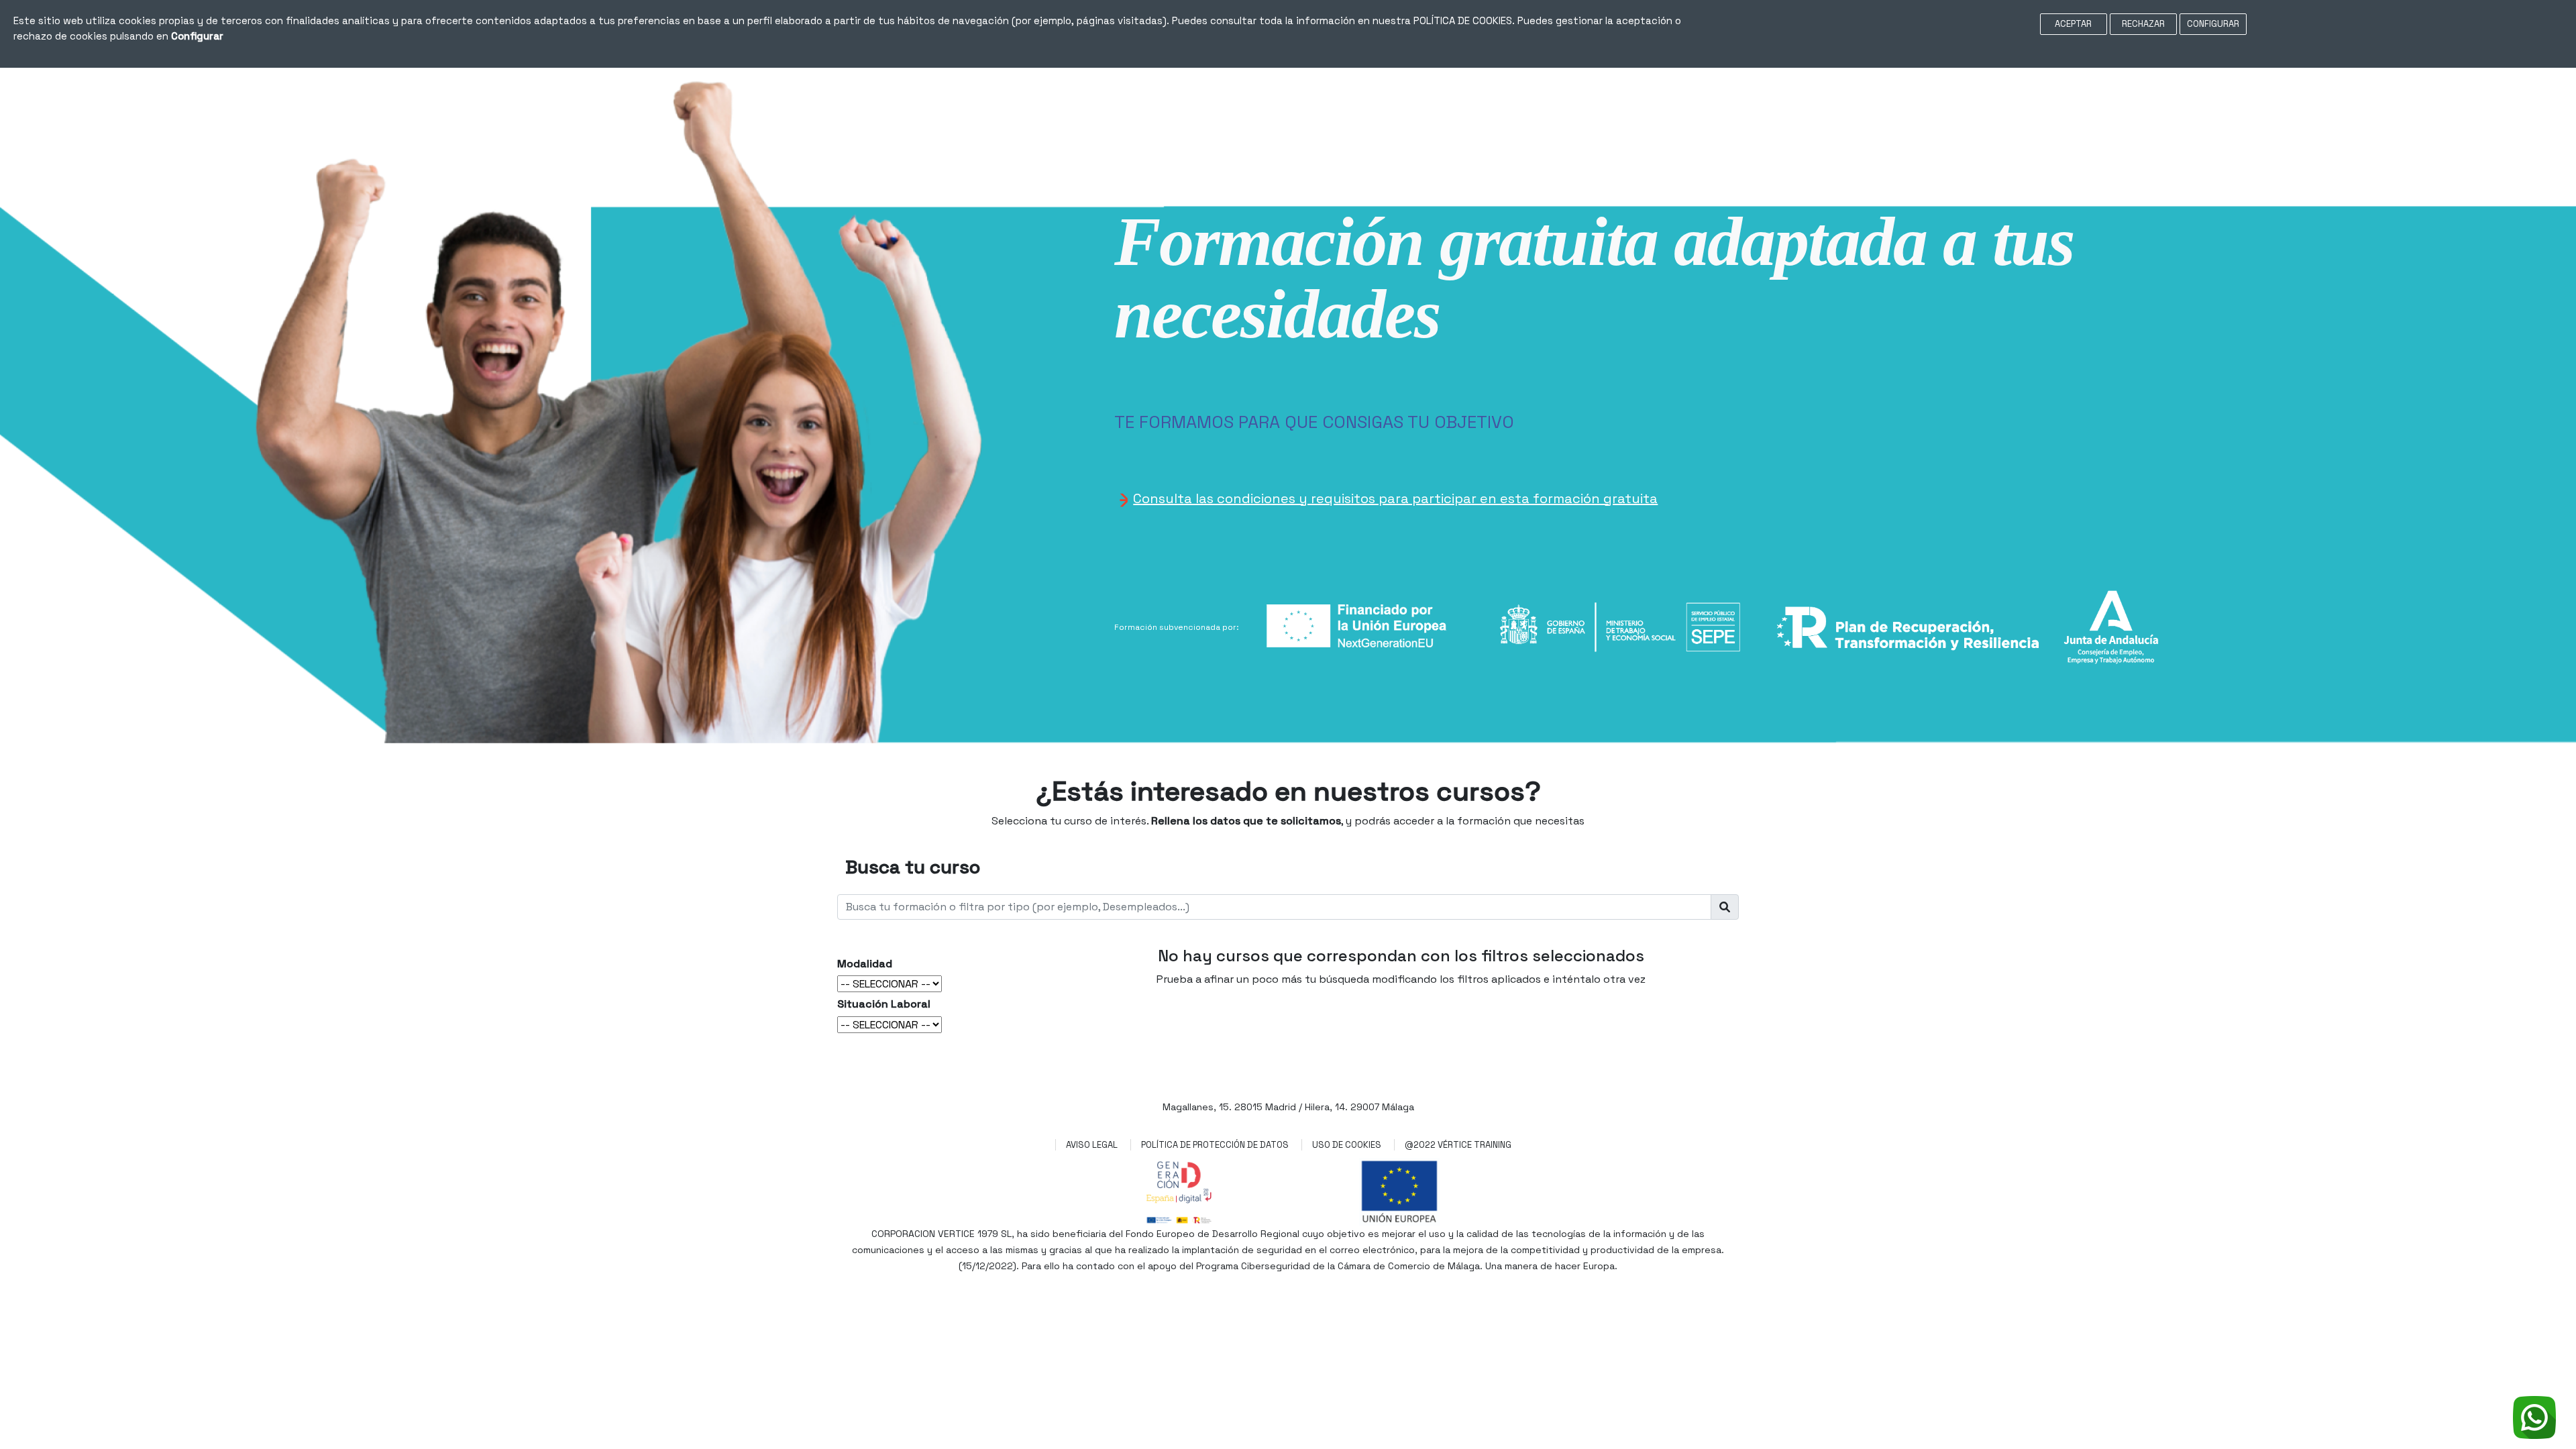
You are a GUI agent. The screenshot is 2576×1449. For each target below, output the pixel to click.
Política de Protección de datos (1215, 1145)
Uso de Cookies (1347, 1145)
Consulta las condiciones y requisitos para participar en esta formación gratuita (1395, 498)
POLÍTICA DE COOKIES (1463, 20)
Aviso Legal (1092, 1145)
